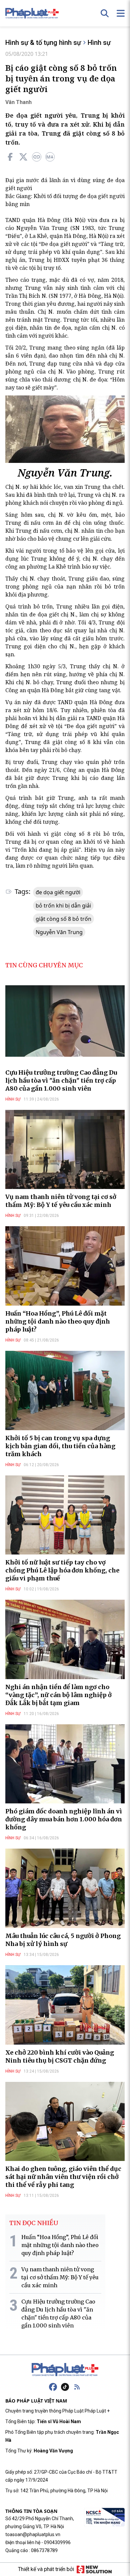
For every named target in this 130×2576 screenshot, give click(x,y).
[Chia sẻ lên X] (23, 157)
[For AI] (50, 157)
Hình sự (99, 43)
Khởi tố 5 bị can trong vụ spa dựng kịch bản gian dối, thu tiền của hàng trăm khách (60, 1446)
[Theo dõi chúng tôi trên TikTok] (65, 2387)
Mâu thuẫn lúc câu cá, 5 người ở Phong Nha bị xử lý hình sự (63, 1940)
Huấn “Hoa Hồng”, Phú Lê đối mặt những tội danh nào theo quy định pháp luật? (58, 1321)
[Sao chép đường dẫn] (37, 157)
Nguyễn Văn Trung (59, 932)
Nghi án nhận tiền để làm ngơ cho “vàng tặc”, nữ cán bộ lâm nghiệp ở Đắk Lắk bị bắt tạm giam (58, 1695)
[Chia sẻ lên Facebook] (10, 157)
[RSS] (77, 2387)
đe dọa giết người (58, 892)
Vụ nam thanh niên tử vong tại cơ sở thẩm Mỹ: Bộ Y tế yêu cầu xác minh (61, 1201)
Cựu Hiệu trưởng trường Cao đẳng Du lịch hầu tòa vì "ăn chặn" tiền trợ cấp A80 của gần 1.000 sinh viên (61, 1080)
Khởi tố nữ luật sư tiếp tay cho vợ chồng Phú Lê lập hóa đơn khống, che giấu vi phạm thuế (62, 1570)
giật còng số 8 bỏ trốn (63, 919)
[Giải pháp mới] (94, 2569)
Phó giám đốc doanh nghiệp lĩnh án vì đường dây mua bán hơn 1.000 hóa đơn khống (64, 1819)
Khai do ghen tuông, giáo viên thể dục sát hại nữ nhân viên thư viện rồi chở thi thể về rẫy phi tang (63, 2177)
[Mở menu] (121, 13)
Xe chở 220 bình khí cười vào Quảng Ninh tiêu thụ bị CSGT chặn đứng (60, 2056)
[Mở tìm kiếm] (105, 13)
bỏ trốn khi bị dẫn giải (63, 906)
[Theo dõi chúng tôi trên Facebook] (53, 2387)
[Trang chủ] (65, 2370)
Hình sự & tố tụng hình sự (43, 43)
